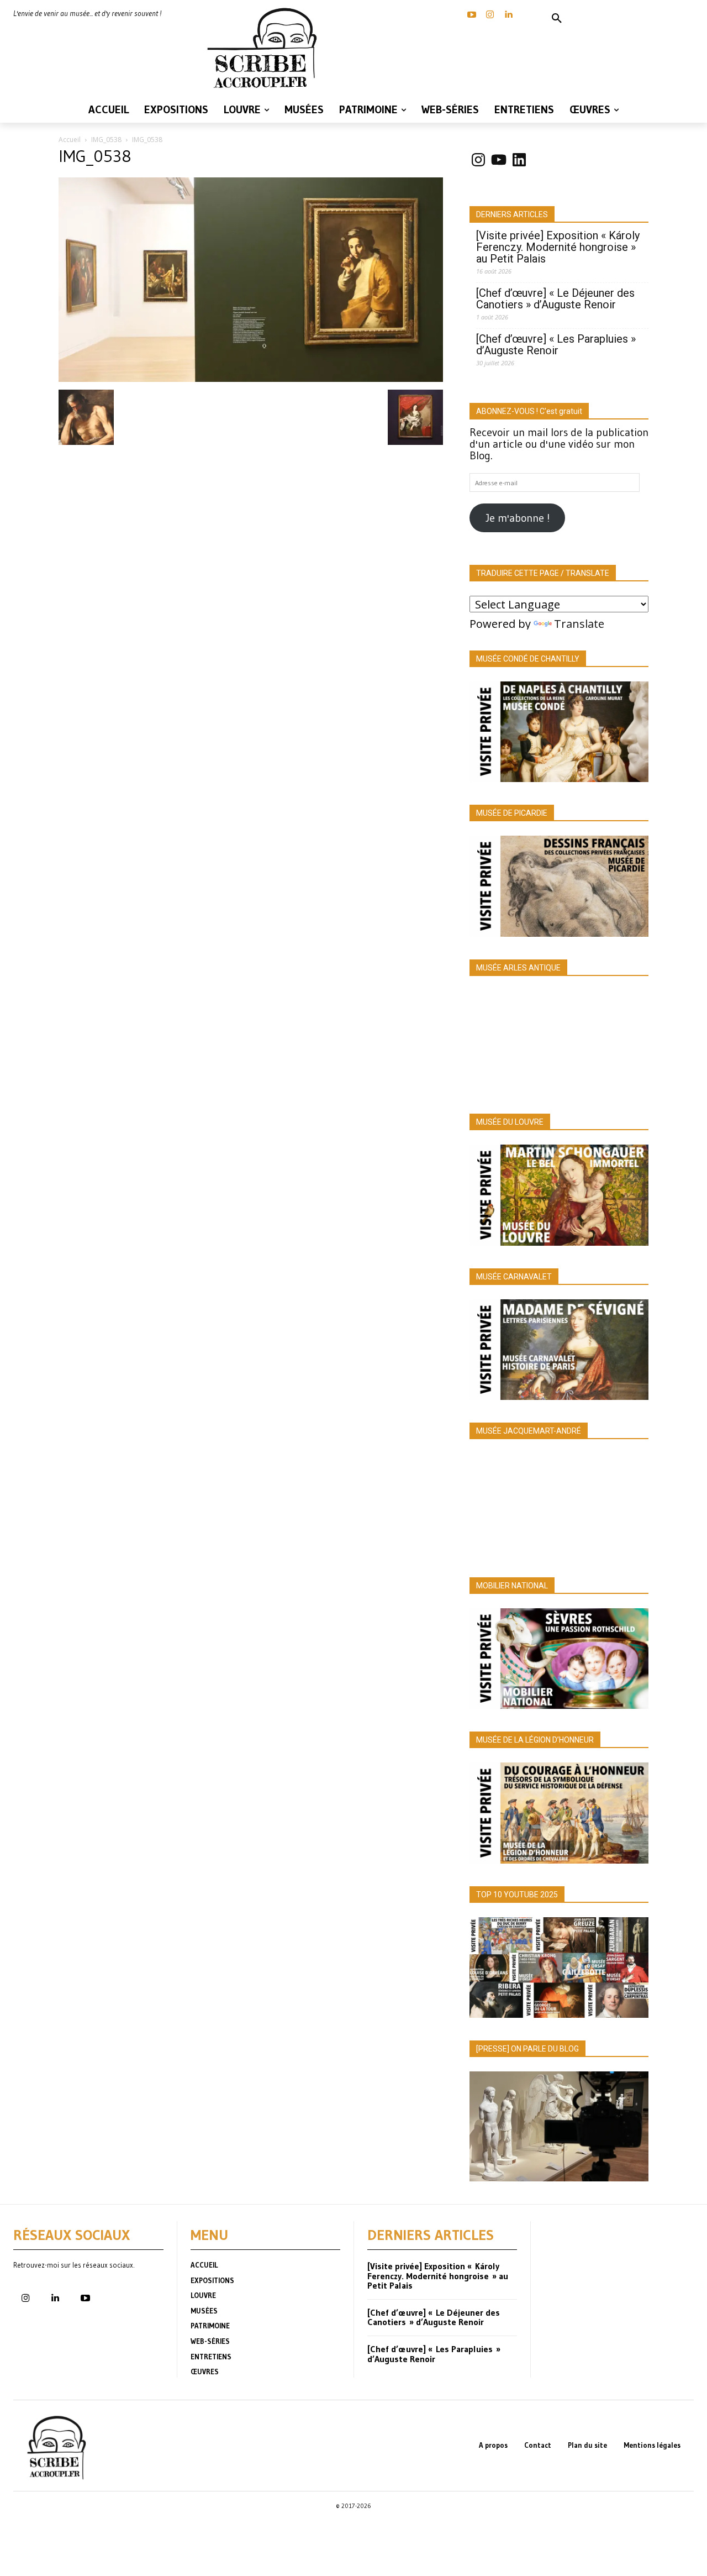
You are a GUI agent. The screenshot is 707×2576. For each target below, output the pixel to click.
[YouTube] (472, 15)
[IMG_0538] (251, 378)
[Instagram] (490, 15)
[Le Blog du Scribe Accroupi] (265, 48)
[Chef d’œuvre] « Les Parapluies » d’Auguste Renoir (556, 345)
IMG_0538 (106, 140)
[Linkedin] (508, 15)
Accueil (70, 140)
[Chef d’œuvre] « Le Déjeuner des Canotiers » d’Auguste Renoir (555, 299)
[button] (557, 19)
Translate (579, 624)
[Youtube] (85, 2299)
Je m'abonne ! (518, 518)
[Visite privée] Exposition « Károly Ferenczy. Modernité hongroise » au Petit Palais (558, 247)
